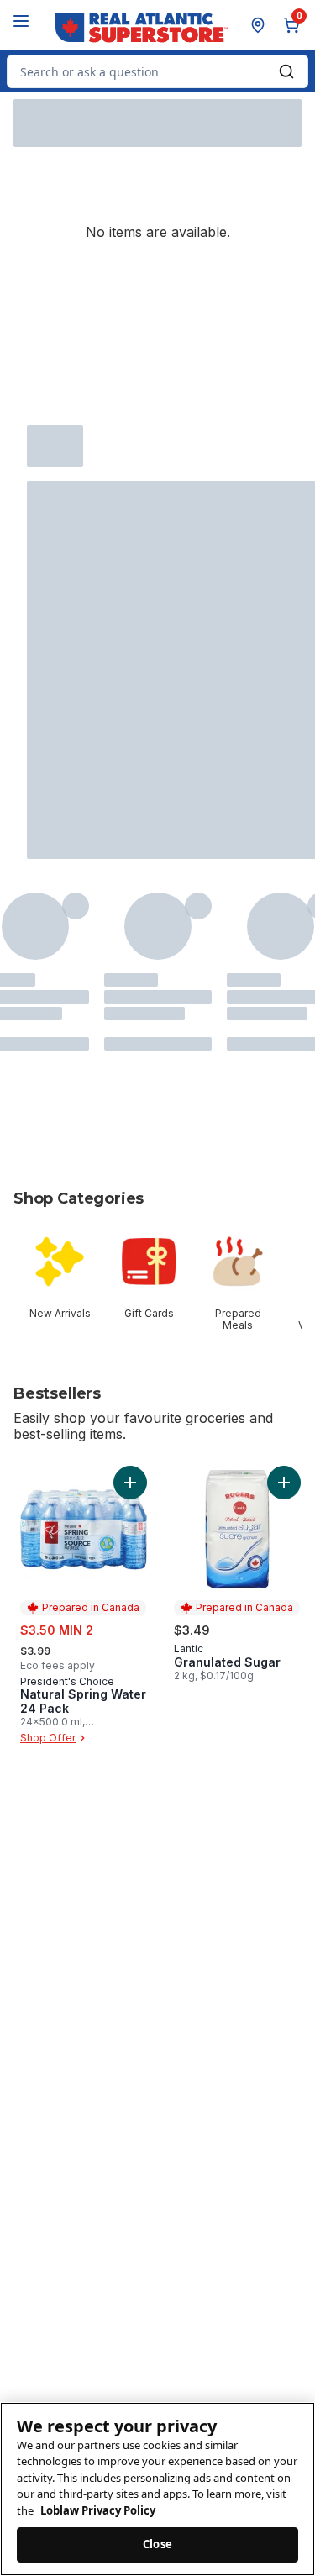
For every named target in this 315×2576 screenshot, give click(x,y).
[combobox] (157, 71)
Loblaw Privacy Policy (98, 2510)
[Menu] (21, 21)
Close (157, 2544)
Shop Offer (48, 1738)
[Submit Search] (286, 71)
